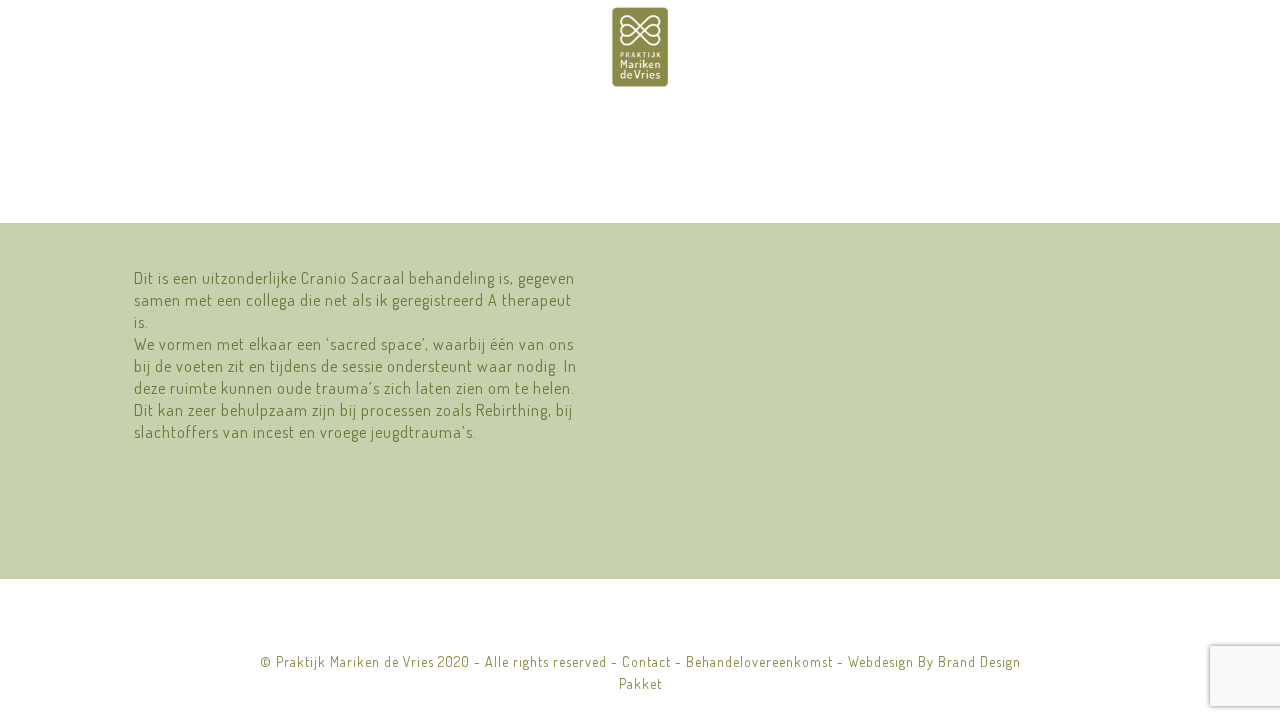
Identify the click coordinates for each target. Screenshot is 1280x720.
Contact (646, 661)
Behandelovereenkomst (759, 661)
